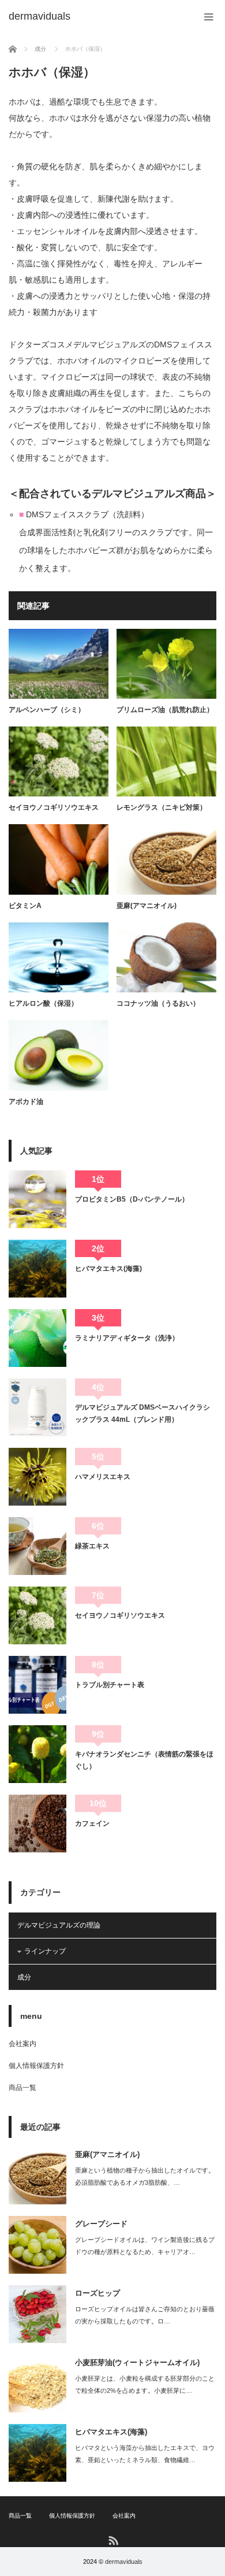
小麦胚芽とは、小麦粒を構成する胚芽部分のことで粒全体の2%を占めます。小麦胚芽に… (145, 2384)
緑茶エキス (92, 1546)
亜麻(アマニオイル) (147, 906)
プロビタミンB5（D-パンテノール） (132, 1199)
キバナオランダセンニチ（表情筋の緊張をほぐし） (144, 1760)
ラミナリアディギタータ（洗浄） (127, 1338)
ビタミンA (25, 906)
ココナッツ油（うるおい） (158, 1003)
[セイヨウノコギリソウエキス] (37, 1615)
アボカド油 (26, 1102)
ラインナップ (45, 1951)
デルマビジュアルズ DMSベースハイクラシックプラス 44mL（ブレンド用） (142, 1413)
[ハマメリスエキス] (37, 1477)
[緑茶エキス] (37, 1546)
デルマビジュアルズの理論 (59, 1925)
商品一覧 (22, 2088)
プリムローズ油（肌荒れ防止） (165, 710)
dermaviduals (124, 2562)
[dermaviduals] (40, 16)
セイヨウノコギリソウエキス (54, 807)
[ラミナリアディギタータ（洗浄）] (37, 1338)
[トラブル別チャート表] (37, 1685)
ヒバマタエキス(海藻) (108, 1269)
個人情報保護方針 (36, 2066)
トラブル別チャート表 (110, 1685)
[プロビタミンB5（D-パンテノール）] (37, 1199)
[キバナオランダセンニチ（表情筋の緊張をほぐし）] (37, 1754)
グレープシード (101, 2224)
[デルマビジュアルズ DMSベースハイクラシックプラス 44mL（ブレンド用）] (37, 1407)
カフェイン (92, 1823)
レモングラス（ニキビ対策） (162, 807)
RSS (113, 2540)
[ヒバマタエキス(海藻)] (37, 1269)
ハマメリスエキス (103, 1477)
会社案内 (22, 2044)
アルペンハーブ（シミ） (47, 710)
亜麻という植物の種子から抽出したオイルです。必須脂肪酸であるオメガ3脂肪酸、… (145, 2176)
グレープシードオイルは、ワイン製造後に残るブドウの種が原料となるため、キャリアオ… (145, 2246)
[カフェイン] (37, 1823)
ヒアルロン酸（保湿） (43, 1003)
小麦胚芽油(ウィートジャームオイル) (137, 2362)
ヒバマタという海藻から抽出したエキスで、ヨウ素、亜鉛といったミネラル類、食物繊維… (145, 2454)
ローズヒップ (97, 2293)
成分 (24, 1977)
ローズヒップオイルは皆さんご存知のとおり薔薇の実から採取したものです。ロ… (145, 2315)
